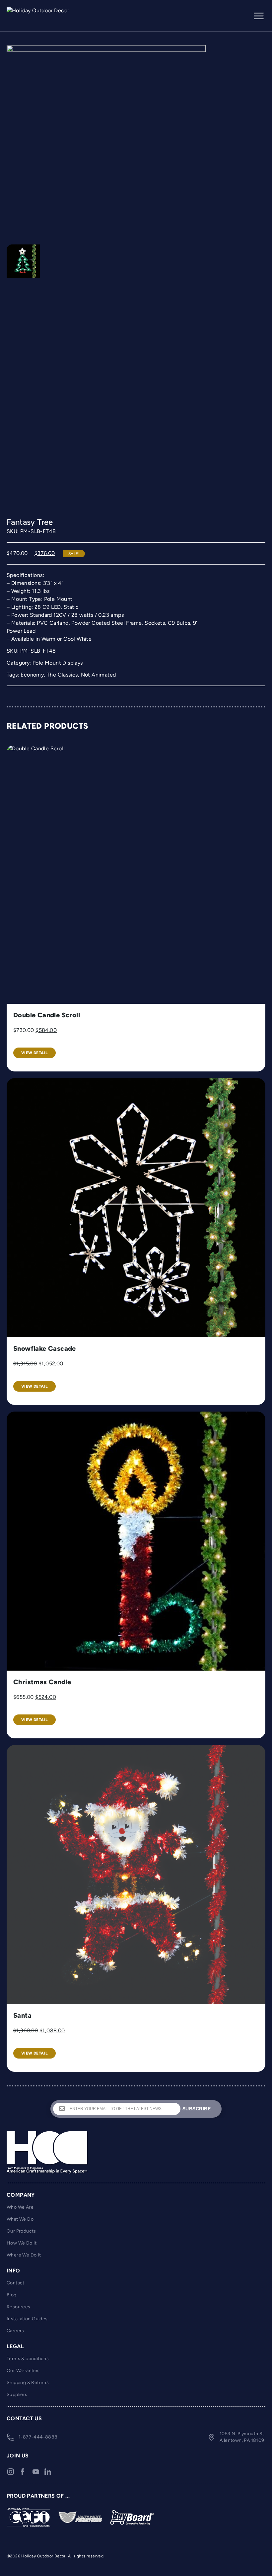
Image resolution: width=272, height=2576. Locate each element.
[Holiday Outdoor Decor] (40, 16)
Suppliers (17, 2394)
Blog (12, 2295)
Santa (22, 2015)
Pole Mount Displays (58, 663)
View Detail (34, 1053)
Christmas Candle (42, 1682)
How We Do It (22, 2243)
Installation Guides (27, 2319)
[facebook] (23, 2472)
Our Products (21, 2231)
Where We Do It (24, 2255)
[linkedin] (48, 2472)
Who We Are (20, 2207)
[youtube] (36, 2472)
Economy (32, 675)
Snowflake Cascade (45, 1348)
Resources (19, 2307)
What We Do (20, 2219)
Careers (15, 2331)
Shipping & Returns (28, 2383)
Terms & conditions (28, 2359)
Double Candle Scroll (47, 1015)
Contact (16, 2283)
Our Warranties (23, 2371)
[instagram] (11, 2472)
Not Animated (99, 675)
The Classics (62, 675)
